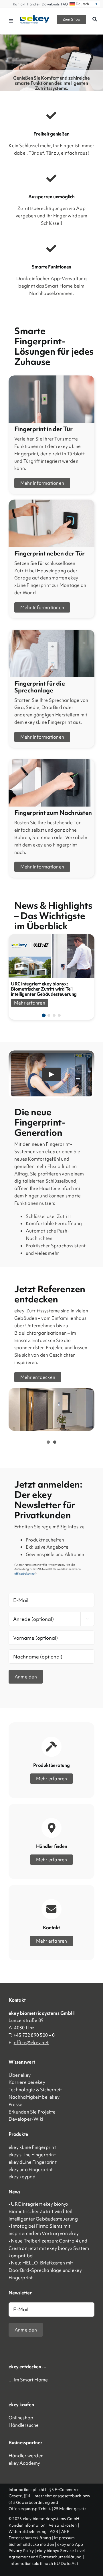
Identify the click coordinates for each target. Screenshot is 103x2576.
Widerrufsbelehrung (28, 2531)
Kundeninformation (27, 2525)
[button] (44, 1015)
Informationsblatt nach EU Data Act (44, 2563)
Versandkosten (63, 2525)
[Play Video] (51, 1074)
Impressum (64, 2538)
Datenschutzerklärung (30, 2538)
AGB (54, 2531)
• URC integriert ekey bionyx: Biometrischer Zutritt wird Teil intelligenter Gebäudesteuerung (43, 2211)
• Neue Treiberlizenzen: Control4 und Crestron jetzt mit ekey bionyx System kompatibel (49, 2248)
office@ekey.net (31, 2042)
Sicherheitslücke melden (31, 2544)
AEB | (66, 2531)
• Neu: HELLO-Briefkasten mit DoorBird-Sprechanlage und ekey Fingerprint (45, 2270)
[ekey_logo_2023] (35, 17)
